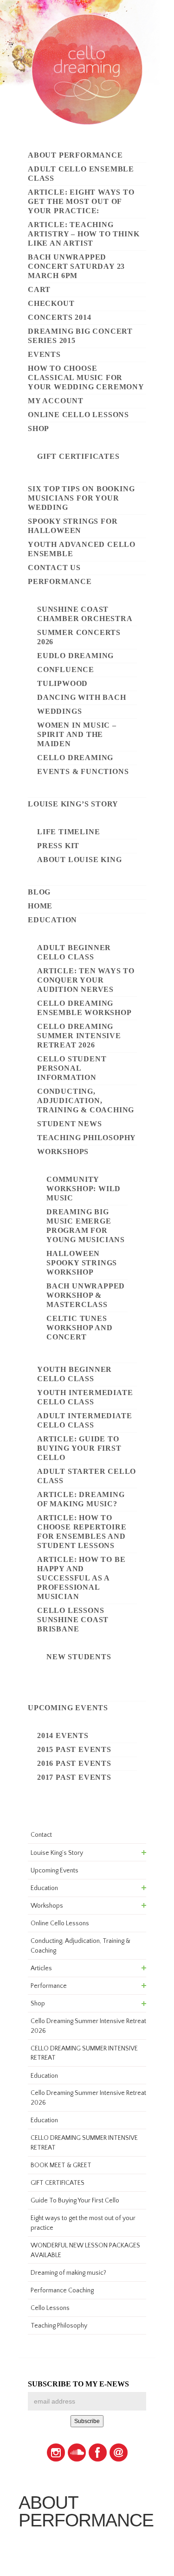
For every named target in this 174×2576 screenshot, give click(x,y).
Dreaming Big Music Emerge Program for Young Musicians (86, 1226)
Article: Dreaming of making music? (81, 1499)
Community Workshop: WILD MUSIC (84, 1189)
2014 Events (63, 1735)
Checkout (51, 303)
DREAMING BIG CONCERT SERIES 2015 (80, 336)
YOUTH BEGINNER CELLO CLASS (74, 1374)
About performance (75, 155)
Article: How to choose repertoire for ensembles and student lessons (82, 1532)
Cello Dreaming (75, 758)
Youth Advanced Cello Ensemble (82, 549)
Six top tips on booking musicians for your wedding (81, 498)
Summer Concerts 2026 (79, 637)
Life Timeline (68, 832)
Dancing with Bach (82, 697)
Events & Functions (83, 771)
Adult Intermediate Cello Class (84, 1420)
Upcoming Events (68, 1708)
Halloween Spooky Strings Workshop (82, 1263)
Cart (39, 289)
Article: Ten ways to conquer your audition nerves (86, 980)
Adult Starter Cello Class (87, 1476)
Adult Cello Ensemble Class (81, 174)
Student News (70, 1124)
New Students (79, 1657)
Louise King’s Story (73, 804)
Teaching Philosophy (87, 1138)
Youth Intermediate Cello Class (85, 1397)
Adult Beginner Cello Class (74, 952)
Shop (39, 428)
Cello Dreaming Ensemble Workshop (84, 1008)
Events (44, 354)
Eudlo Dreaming (75, 656)
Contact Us (54, 568)
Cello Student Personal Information (72, 1068)
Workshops (63, 1152)
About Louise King (80, 860)
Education (52, 920)
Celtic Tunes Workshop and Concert (80, 1328)
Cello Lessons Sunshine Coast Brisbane (73, 1620)
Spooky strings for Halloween (73, 526)
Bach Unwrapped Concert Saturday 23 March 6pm (76, 266)
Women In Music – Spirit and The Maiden (77, 734)
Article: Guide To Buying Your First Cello (79, 1448)
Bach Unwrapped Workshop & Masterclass (86, 1295)
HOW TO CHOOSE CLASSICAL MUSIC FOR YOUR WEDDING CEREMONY (86, 378)
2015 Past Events (74, 1749)
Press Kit (58, 846)
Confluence (66, 669)
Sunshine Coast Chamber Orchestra (85, 614)
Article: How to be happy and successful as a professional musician (81, 1578)
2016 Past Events (74, 1763)
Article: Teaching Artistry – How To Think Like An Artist (84, 234)
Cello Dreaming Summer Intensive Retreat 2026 (79, 1036)
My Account (56, 401)
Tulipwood (62, 683)
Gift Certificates (78, 456)
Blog (39, 892)
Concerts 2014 (59, 317)
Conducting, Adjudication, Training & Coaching (86, 1101)
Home (40, 906)
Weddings (59, 711)
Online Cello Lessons (78, 415)
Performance (60, 581)
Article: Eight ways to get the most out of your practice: (81, 201)
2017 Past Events (74, 1777)
